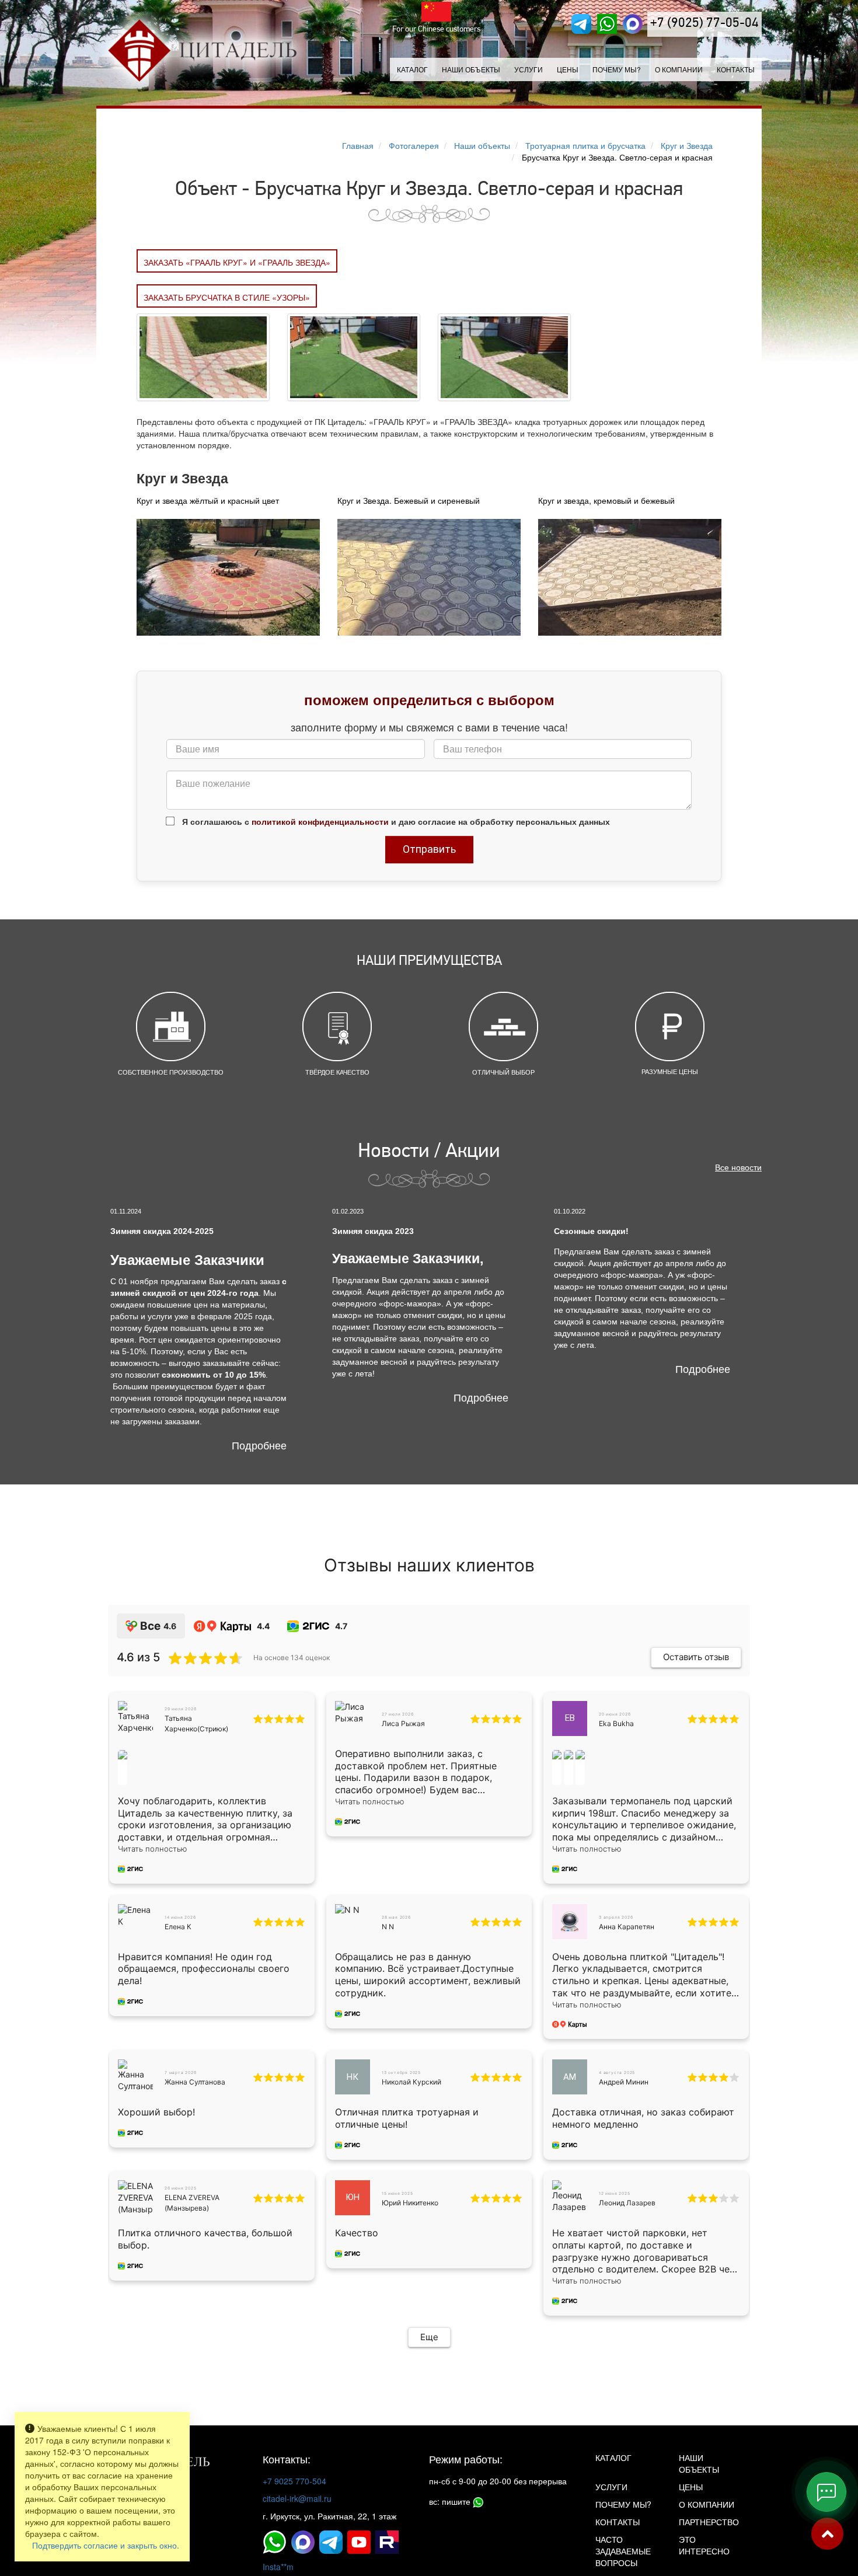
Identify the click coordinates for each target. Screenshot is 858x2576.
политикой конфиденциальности (320, 821)
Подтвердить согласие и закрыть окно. (106, 2545)
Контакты (736, 69)
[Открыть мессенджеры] (826, 2492)
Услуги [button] (529, 69)
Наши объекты (471, 69)
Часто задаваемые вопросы (623, 2551)
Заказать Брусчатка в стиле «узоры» (227, 297)
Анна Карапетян (627, 1927)
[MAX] (633, 24)
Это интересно (704, 2545)
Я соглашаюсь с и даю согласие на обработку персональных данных (395, 821)
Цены (568, 69)
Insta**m (278, 2567)
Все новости (738, 1167)
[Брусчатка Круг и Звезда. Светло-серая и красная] (203, 356)
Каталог (412, 69)
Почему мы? (617, 69)
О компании (679, 69)
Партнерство (709, 2522)
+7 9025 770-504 (294, 2481)
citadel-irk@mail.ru (297, 2498)
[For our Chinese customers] (437, 12)
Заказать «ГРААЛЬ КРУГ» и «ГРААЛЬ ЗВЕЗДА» (237, 262)
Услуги (611, 2487)
